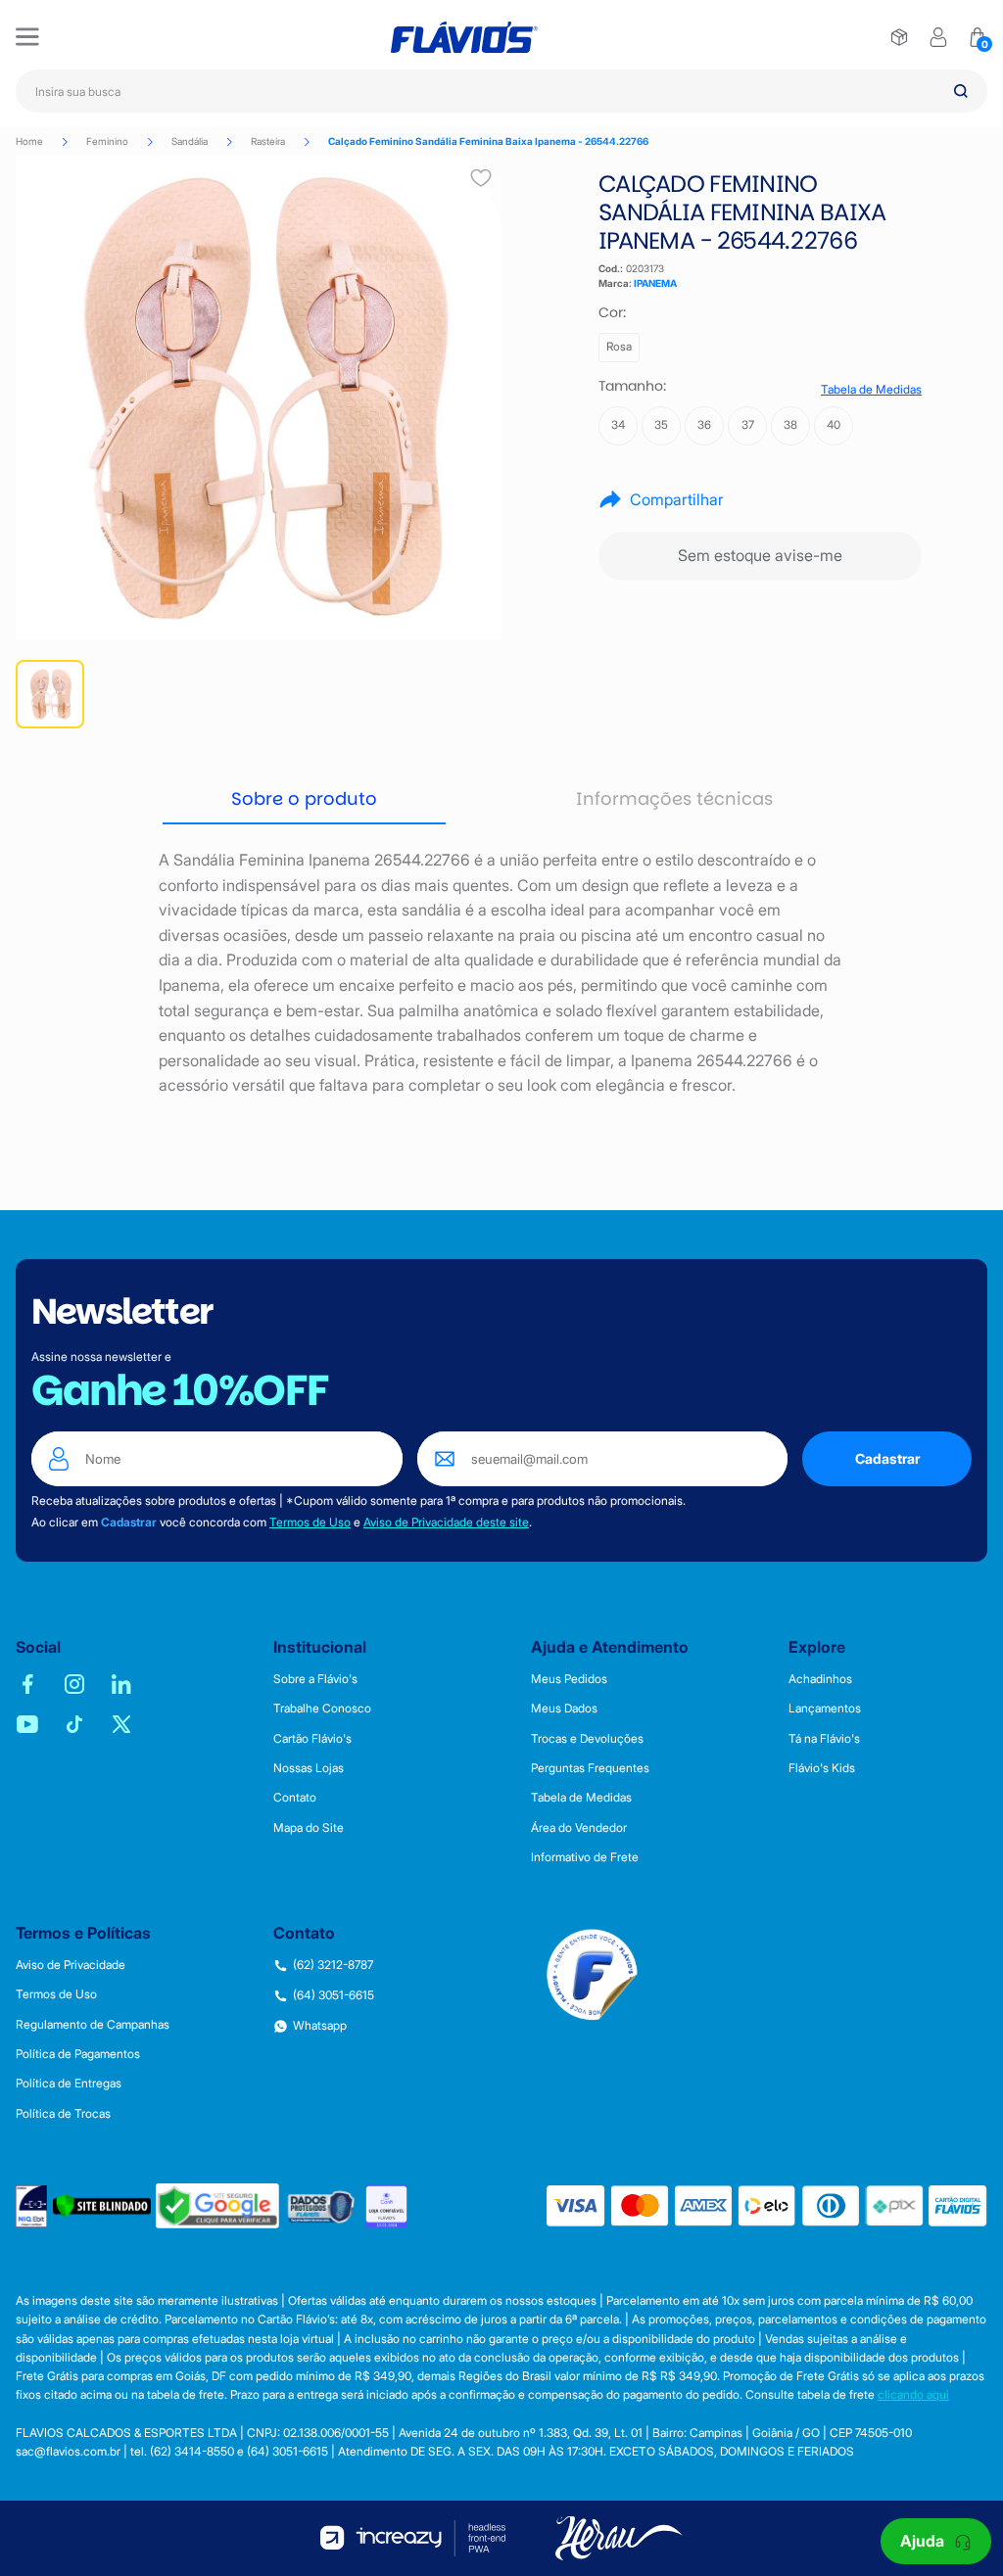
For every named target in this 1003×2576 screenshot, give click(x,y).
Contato (295, 1798)
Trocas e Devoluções (587, 1739)
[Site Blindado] (102, 2206)
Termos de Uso (310, 1522)
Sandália (190, 141)
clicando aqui (913, 2394)
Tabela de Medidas (871, 390)
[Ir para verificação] (899, 37)
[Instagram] (74, 1684)
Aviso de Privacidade (71, 1965)
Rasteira (268, 141)
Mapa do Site (309, 1828)
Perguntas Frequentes (590, 1768)
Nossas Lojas (309, 1768)
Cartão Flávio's (312, 1739)
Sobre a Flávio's (315, 1679)
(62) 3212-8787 (333, 1965)
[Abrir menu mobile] (27, 37)
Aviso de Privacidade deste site (446, 1522)
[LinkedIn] (121, 1684)
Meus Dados (564, 1709)
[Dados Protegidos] (322, 2206)
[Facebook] (27, 1684)
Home (29, 141)
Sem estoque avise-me (760, 555)
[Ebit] (32, 2206)
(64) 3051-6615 (334, 1995)
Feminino (107, 141)
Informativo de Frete (585, 1857)
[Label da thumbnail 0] (50, 694)
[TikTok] (74, 1724)
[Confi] (386, 2206)
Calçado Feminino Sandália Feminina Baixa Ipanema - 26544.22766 (488, 141)
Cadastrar (887, 1458)
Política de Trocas (63, 2114)
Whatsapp (320, 2026)
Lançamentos (825, 1709)
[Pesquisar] (961, 91)
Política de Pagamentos (78, 2054)
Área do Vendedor (579, 1828)
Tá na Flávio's (824, 1739)
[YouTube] (27, 1724)
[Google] (217, 2206)
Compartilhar (677, 499)
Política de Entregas (69, 2084)
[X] (121, 1724)
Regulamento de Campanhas (93, 2025)
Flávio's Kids (822, 1768)
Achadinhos (820, 1679)
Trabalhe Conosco (322, 1709)
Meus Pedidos (569, 1679)
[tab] (304, 800)
